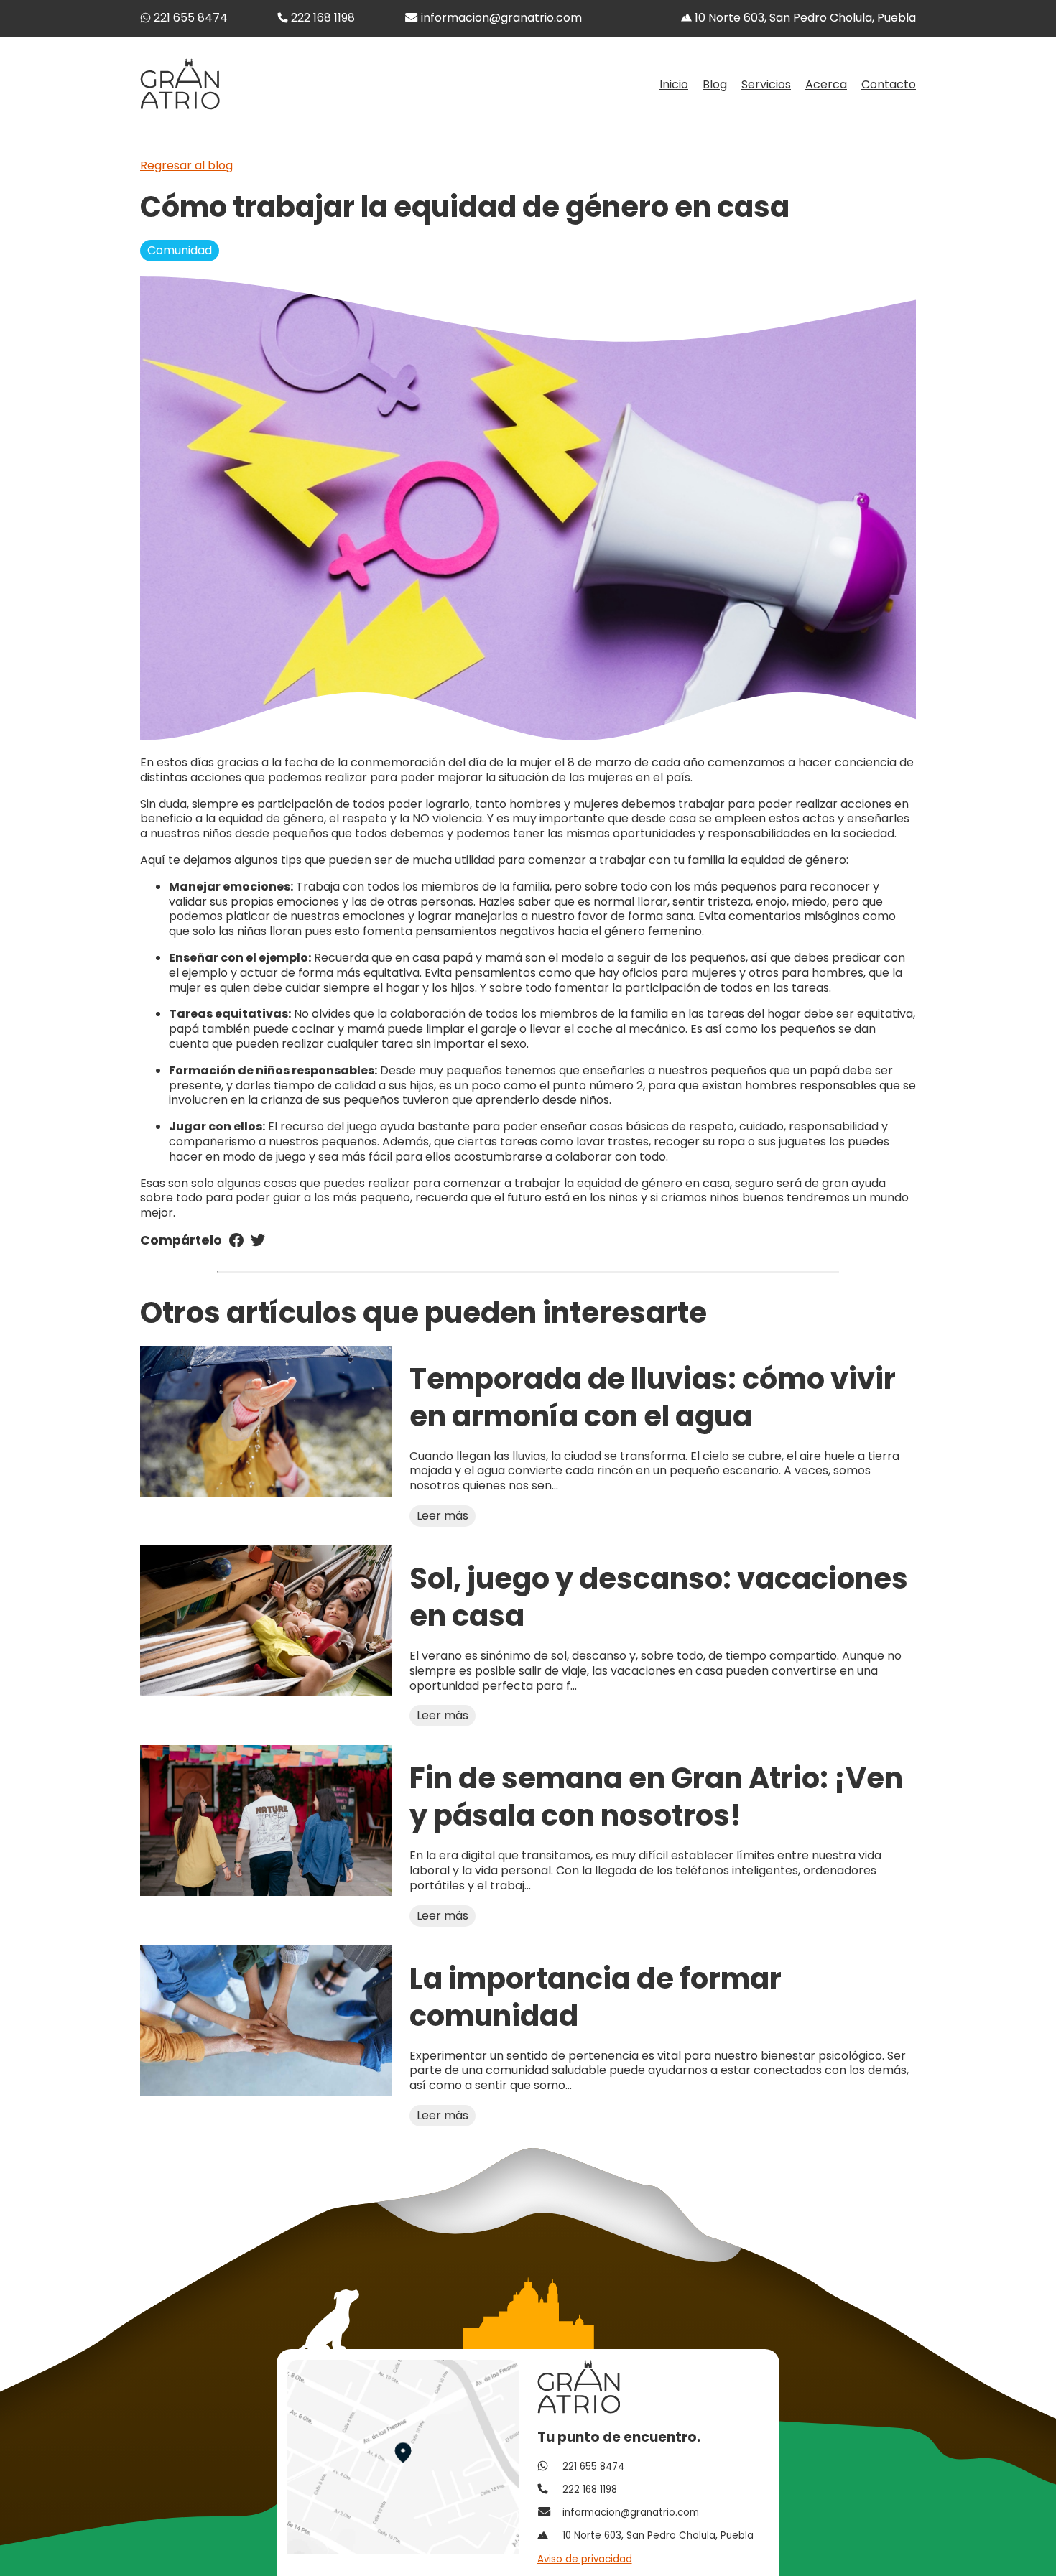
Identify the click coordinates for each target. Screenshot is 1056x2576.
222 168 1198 (321, 18)
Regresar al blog (186, 166)
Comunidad (180, 250)
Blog (715, 85)
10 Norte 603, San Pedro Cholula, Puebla (804, 18)
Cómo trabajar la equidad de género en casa (465, 207)
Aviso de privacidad (585, 2559)
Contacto (889, 85)
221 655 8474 (189, 18)
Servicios (766, 85)
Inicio (674, 85)
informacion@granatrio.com (501, 18)
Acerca (826, 85)
